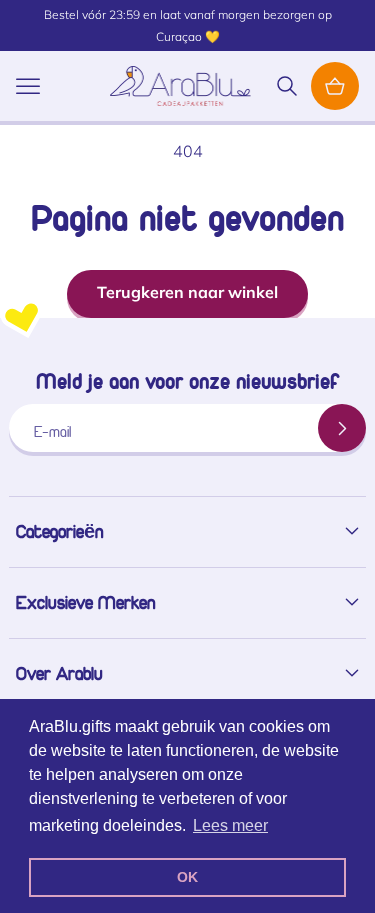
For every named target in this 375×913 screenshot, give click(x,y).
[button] (28, 86)
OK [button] (187, 877)
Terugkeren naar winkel (187, 292)
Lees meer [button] (230, 825)
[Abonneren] (342, 428)
